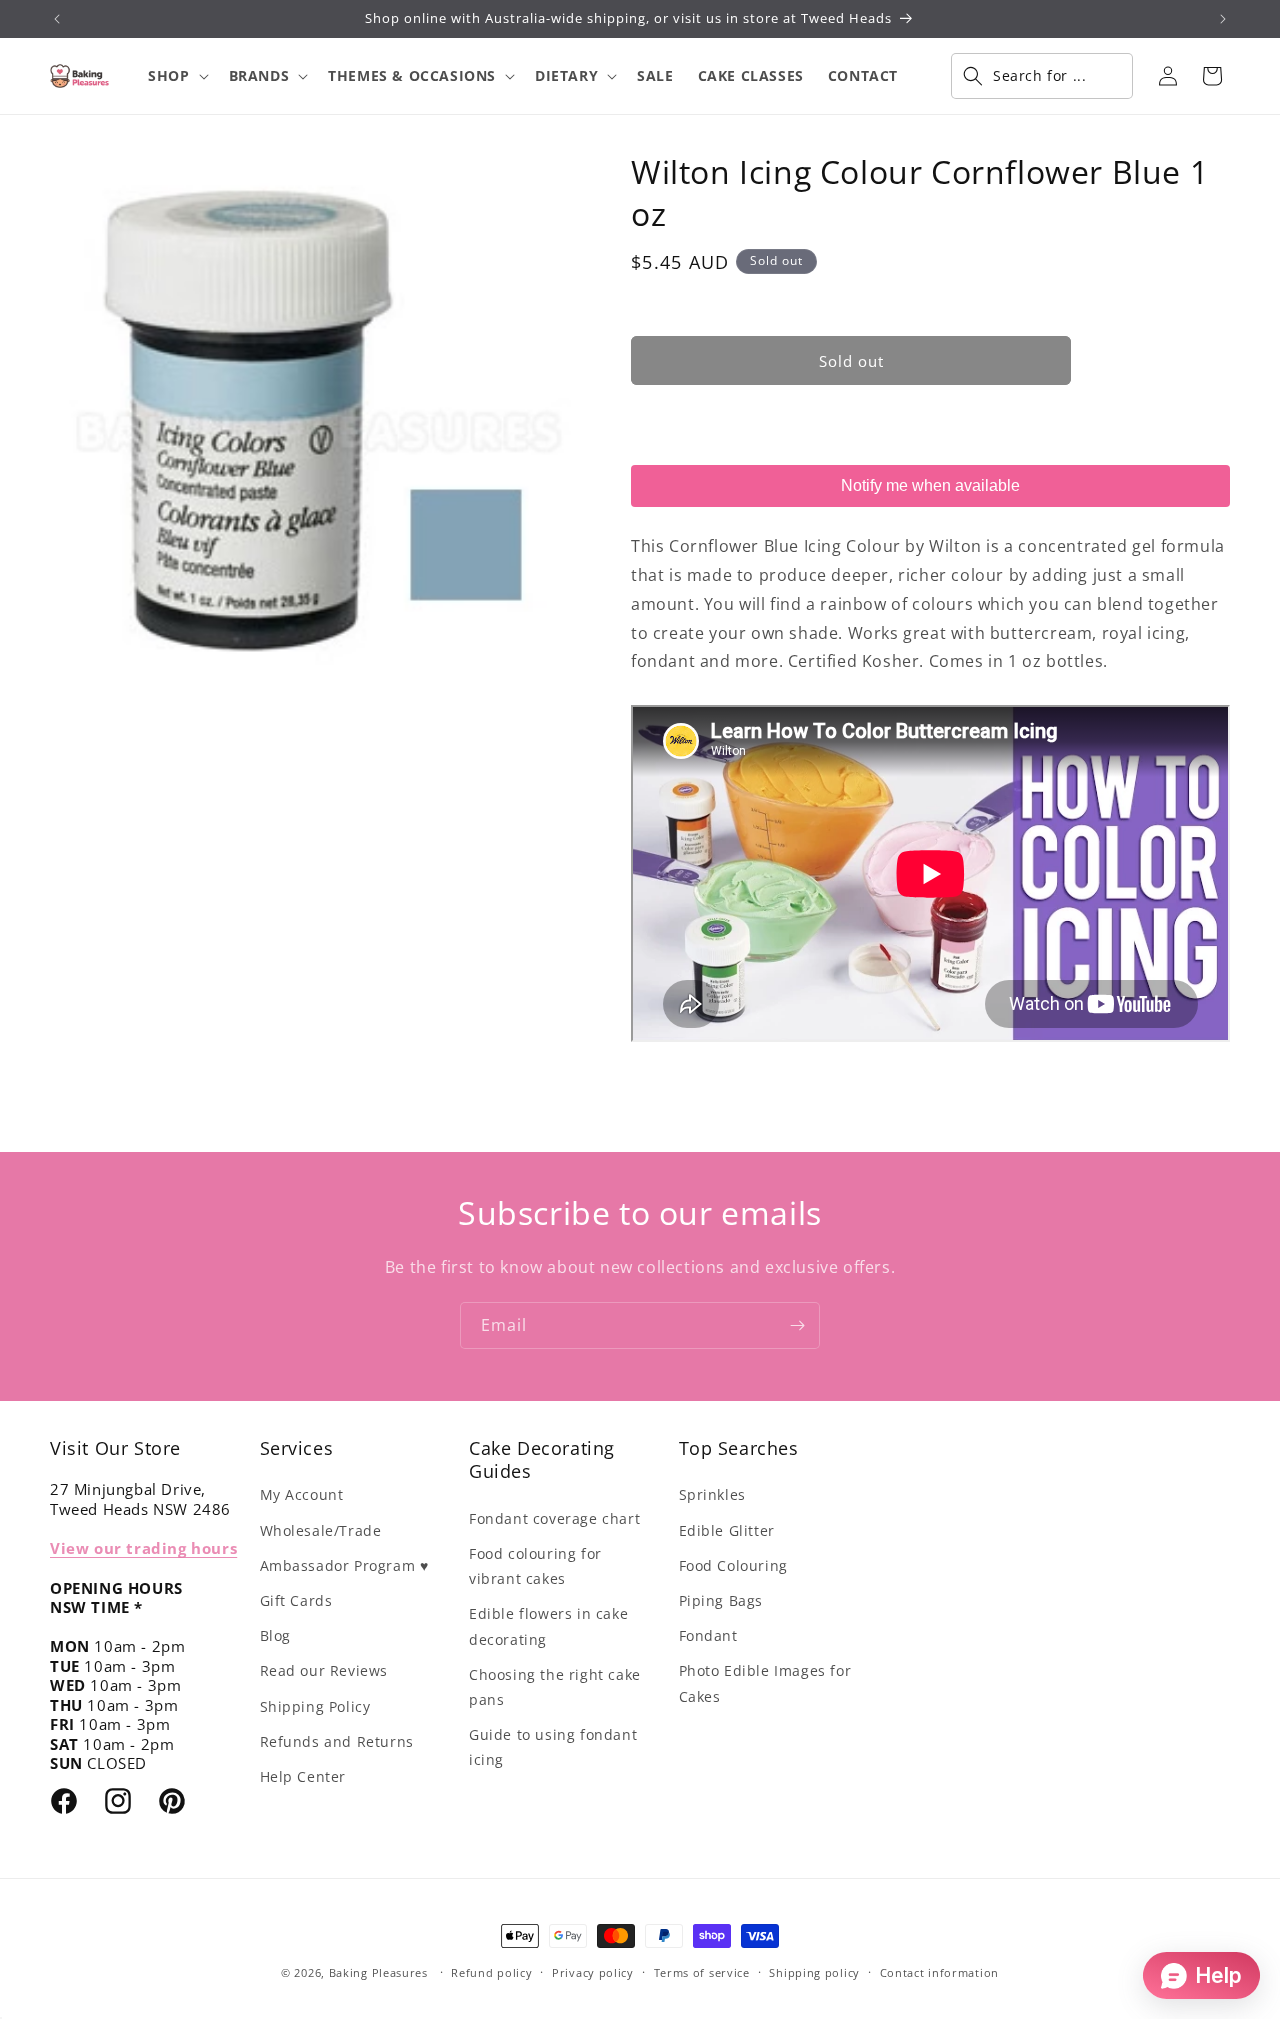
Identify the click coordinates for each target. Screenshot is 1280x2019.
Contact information (939, 1972)
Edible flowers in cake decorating (548, 1626)
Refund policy (491, 1972)
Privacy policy (593, 1972)
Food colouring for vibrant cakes (535, 1566)
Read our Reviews (324, 1670)
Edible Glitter (727, 1530)
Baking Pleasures (378, 1972)
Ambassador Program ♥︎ (344, 1565)
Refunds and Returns (337, 1741)
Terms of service (702, 1972)
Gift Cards (296, 1600)
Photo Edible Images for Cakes (765, 1683)
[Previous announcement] (57, 19)
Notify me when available (930, 485)
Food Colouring (733, 1565)
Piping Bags (721, 1600)
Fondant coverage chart (554, 1518)
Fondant (708, 1635)
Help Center (303, 1776)
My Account (302, 1494)
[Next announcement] (1223, 19)
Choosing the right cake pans (555, 1687)
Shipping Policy (315, 1706)
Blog (275, 1635)
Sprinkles (712, 1494)
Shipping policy (814, 1972)
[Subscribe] (797, 1325)
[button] (176, 76)
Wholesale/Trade (321, 1530)
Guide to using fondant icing (553, 1747)
